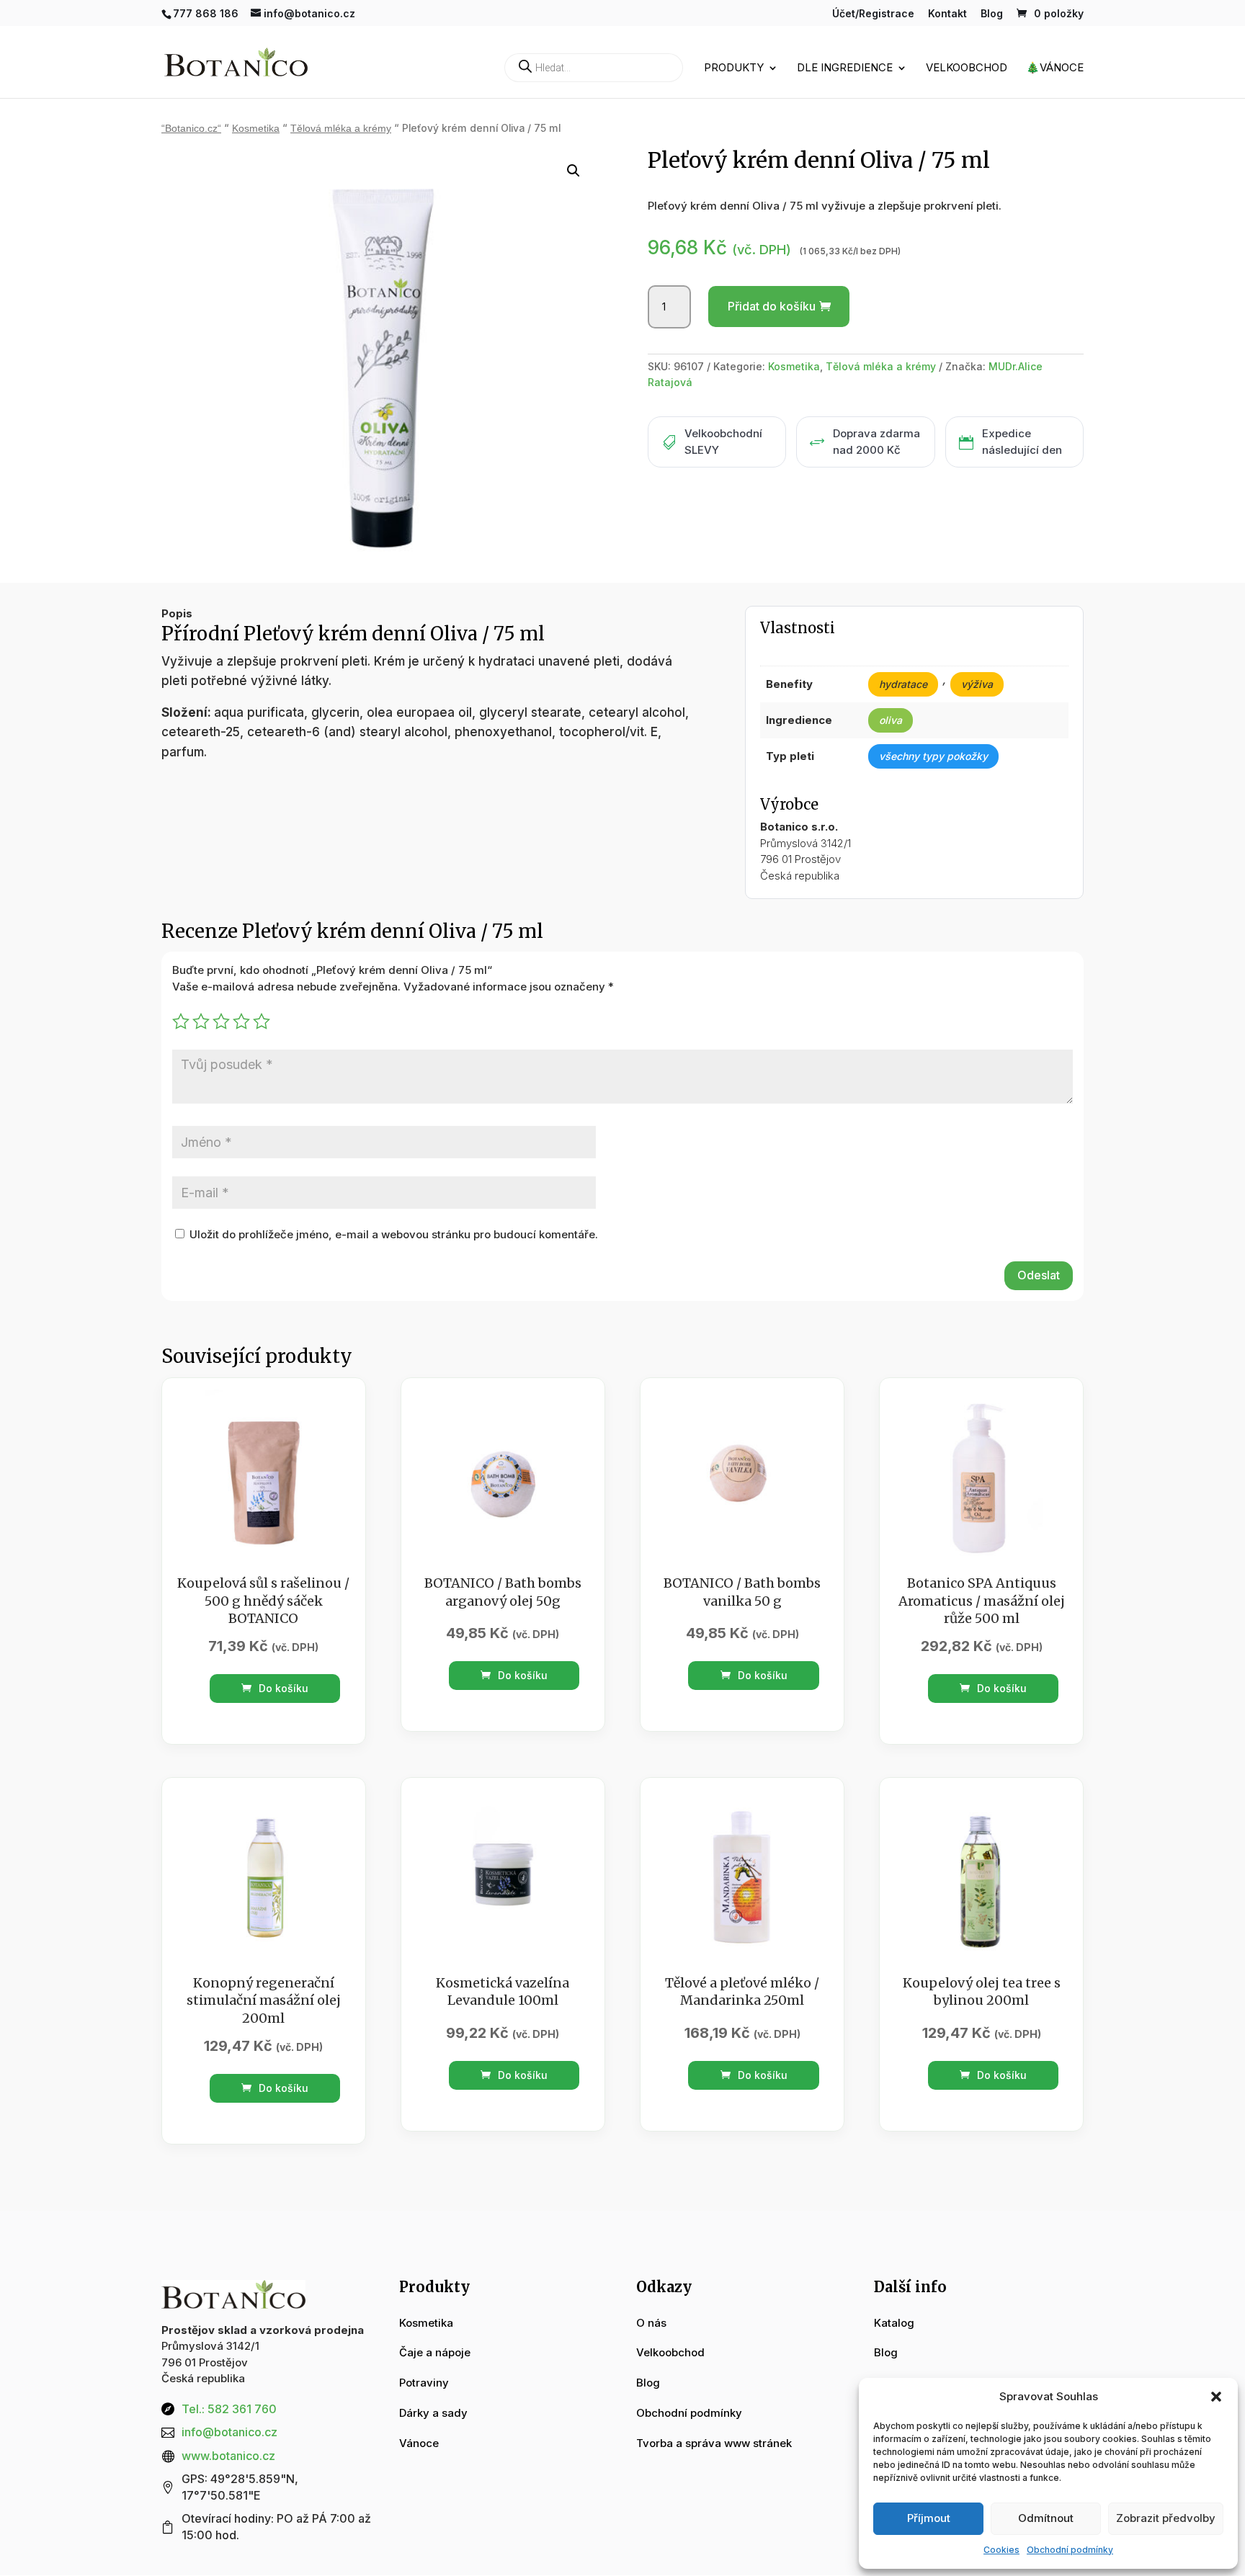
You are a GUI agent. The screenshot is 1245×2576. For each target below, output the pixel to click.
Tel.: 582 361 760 (229, 2409)
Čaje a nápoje (435, 2352)
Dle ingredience (845, 68)
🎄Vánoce (1055, 68)
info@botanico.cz (229, 2432)
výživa (977, 684)
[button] (1216, 2397)
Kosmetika (256, 129)
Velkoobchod (967, 68)
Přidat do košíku (772, 306)
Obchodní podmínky (1070, 2550)
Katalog (894, 2323)
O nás (651, 2323)
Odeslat (1039, 1275)
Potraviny (424, 2383)
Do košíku (282, 1688)
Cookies (1001, 2550)
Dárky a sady (433, 2413)
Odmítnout (1046, 2518)
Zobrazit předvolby (1166, 2518)
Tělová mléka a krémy (341, 129)
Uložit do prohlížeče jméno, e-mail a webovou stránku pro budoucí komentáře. (394, 1234)
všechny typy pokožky (933, 756)
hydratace (903, 684)
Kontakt (947, 14)
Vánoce (419, 2443)
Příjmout (929, 2518)
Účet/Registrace (873, 14)
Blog (992, 14)
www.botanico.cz (228, 2456)
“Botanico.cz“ (191, 129)
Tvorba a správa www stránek (714, 2443)
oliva (891, 720)
